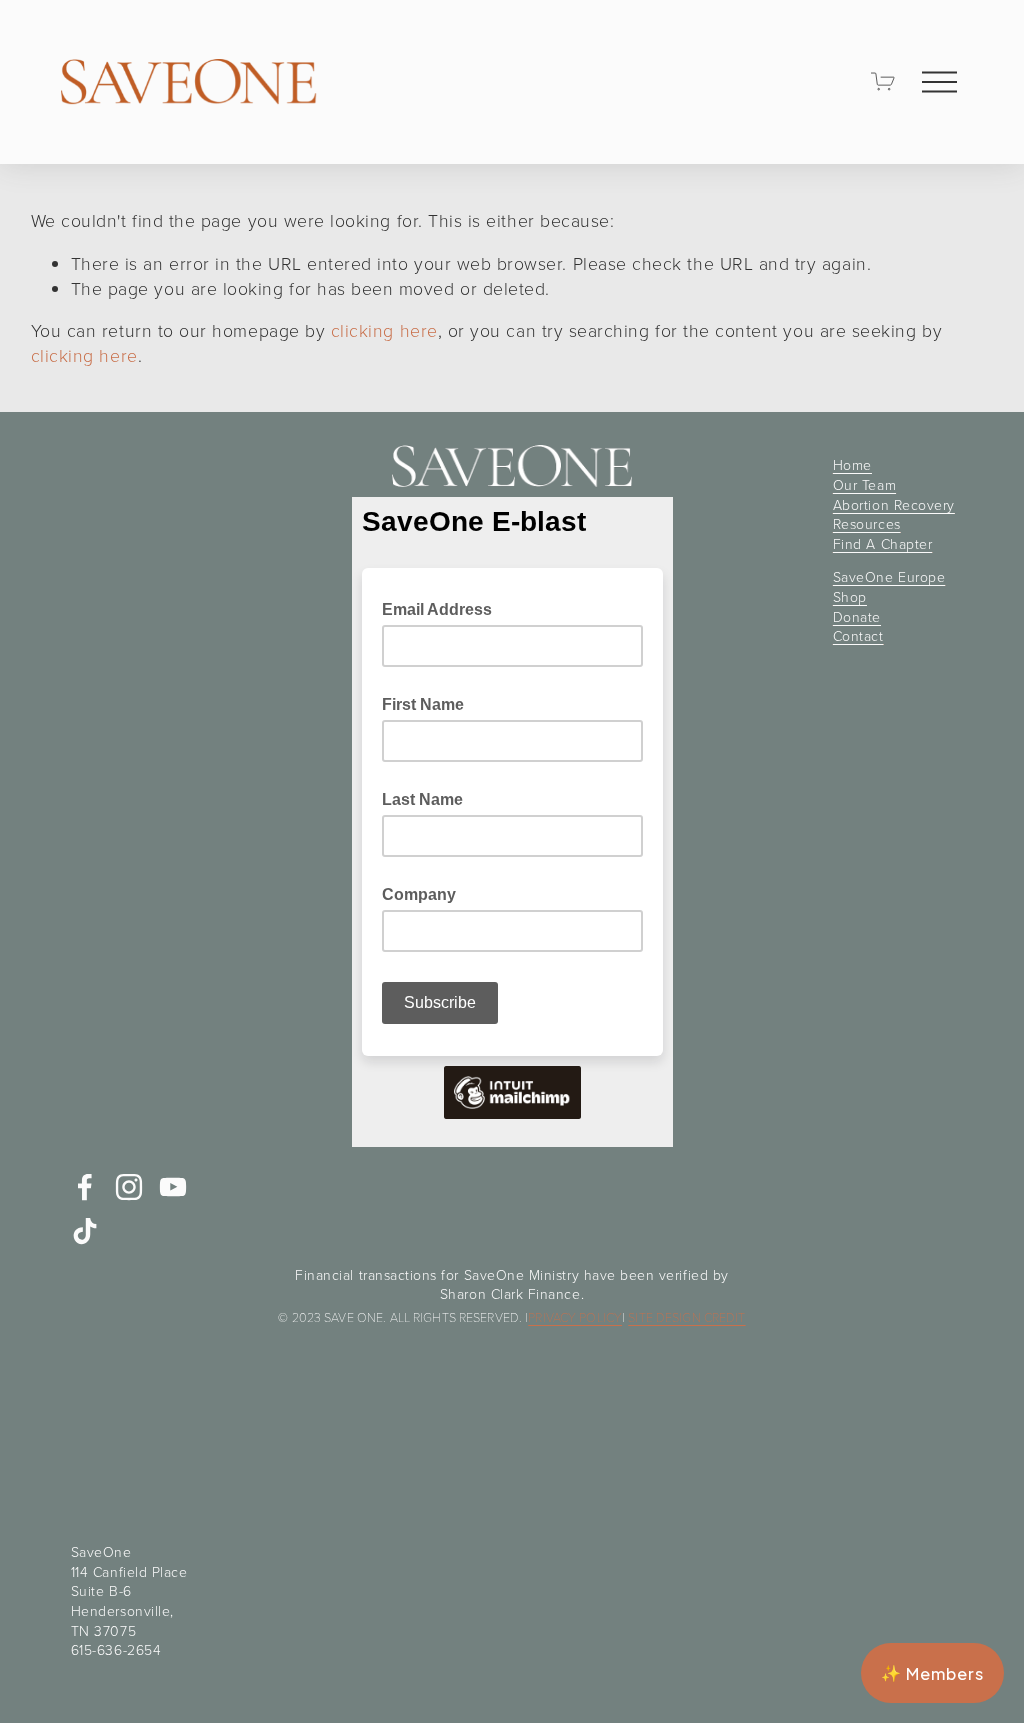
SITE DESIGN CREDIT (686, 1317)
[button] (932, 1673)
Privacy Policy (575, 1317)
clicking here (384, 330)
